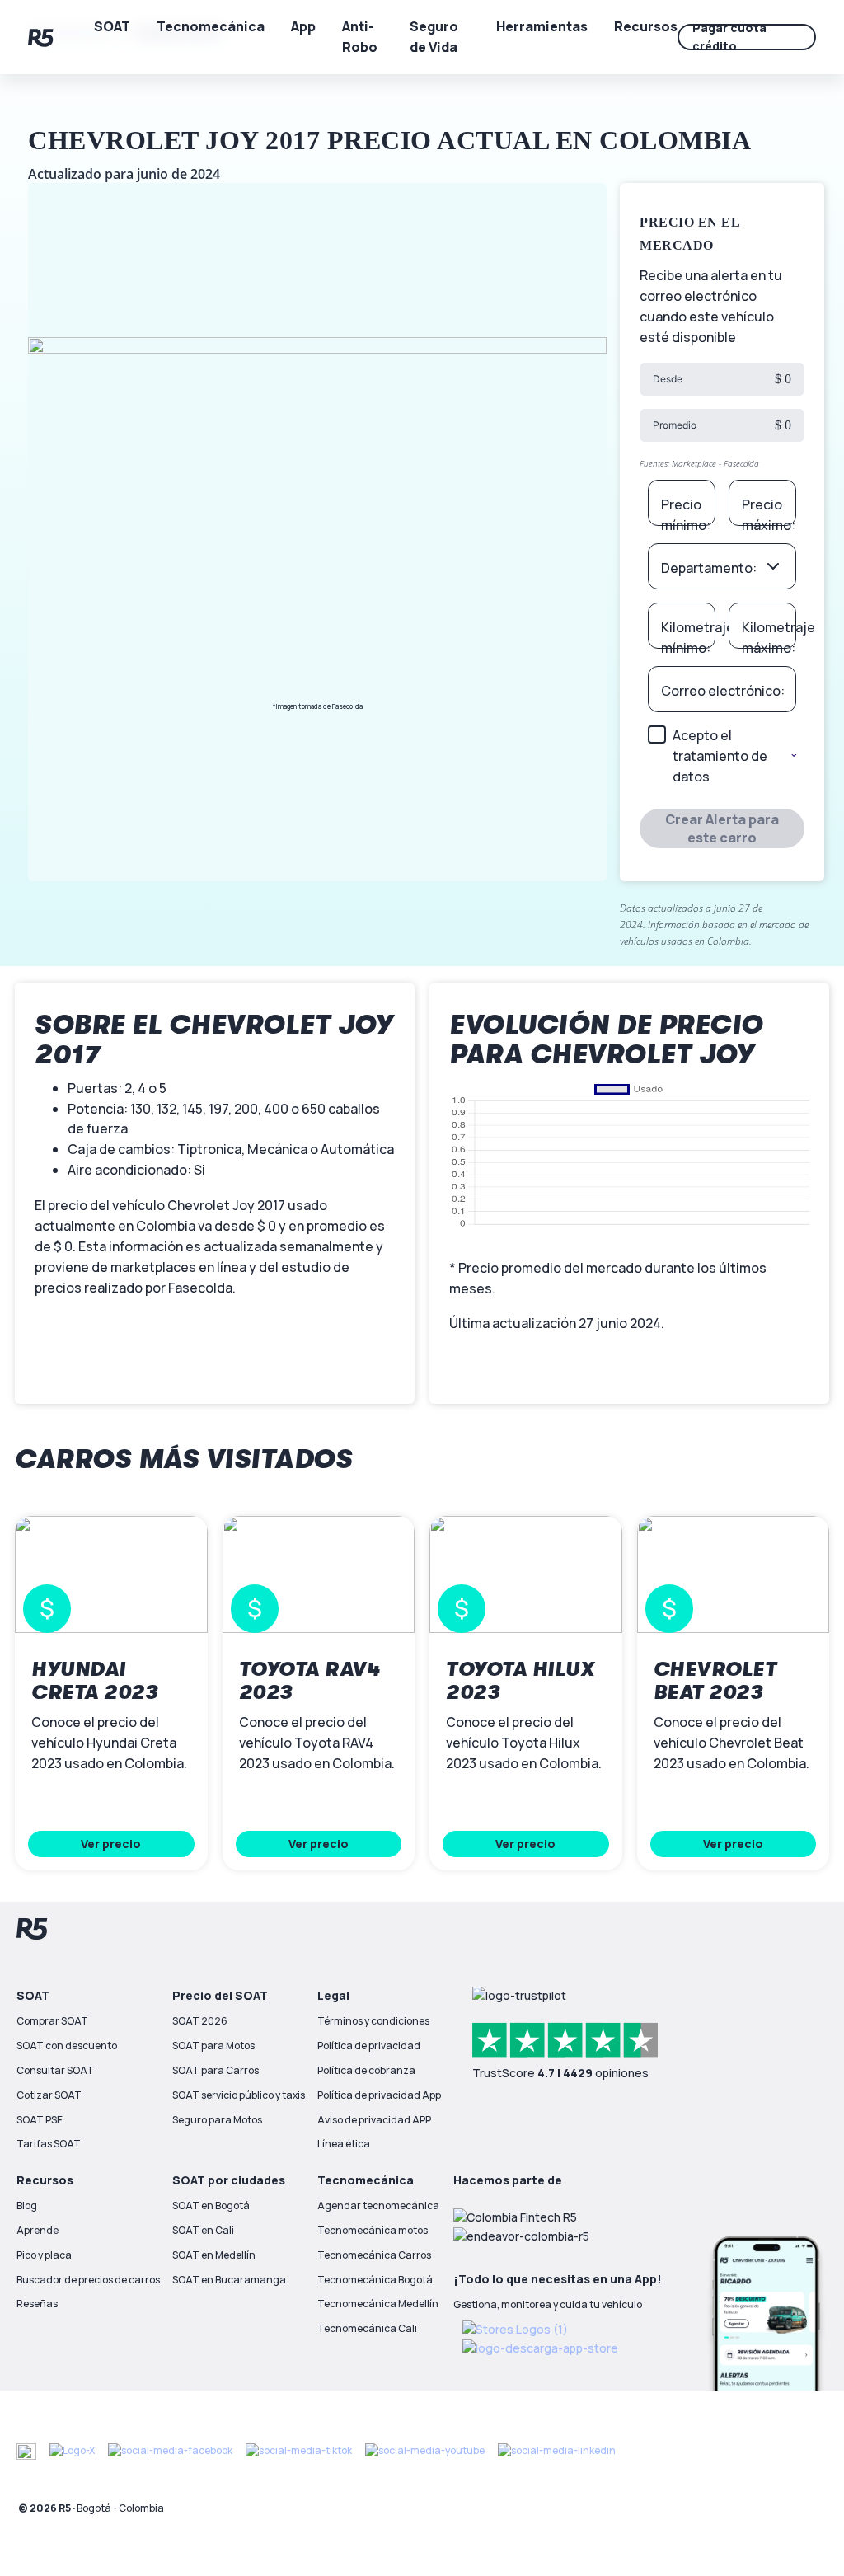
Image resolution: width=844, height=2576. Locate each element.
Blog (27, 2205)
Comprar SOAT (52, 2021)
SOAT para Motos (213, 2046)
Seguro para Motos (217, 2120)
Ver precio (111, 1844)
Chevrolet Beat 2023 (715, 1681)
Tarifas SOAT (49, 2144)
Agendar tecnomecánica (378, 2205)
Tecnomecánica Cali (367, 2328)
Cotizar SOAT (49, 2095)
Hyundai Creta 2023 (94, 1681)
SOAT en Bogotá (211, 2205)
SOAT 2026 (200, 2021)
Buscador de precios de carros (88, 2280)
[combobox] (722, 566)
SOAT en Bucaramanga (229, 2280)
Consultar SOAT (55, 2070)
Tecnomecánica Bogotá (375, 2280)
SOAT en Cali (203, 2230)
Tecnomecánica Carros (374, 2255)
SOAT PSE (40, 2120)
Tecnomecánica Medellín (378, 2304)
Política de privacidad (369, 2046)
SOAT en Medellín (214, 2255)
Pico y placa (44, 2255)
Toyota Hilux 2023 (520, 1681)
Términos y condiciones (373, 2021)
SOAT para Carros (216, 2070)
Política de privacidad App (379, 2095)
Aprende (38, 2230)
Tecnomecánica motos (373, 2230)
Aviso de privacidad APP (374, 2120)
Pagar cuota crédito (729, 37)
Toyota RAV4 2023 (310, 1681)
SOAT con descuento (67, 2046)
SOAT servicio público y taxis (239, 2095)
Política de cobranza (366, 2070)
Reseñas (37, 2304)
